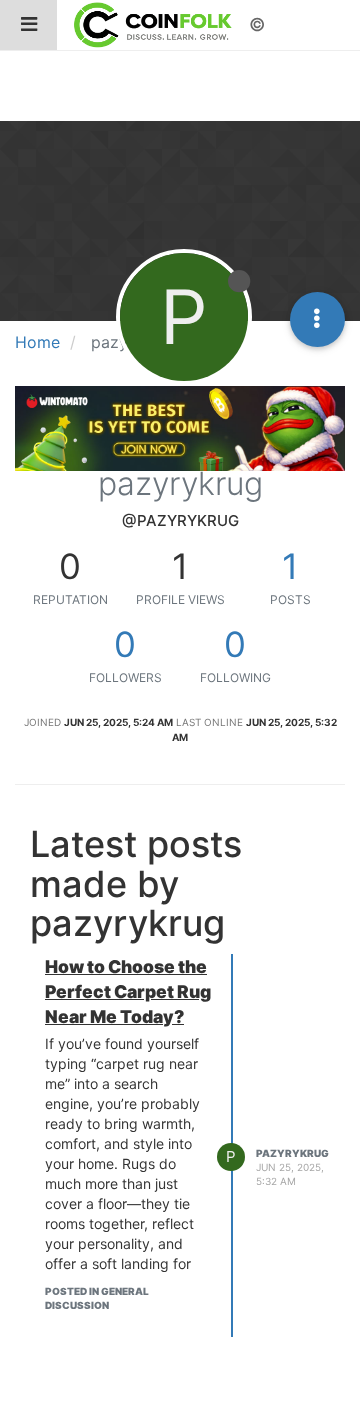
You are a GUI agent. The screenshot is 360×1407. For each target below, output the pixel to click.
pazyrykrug (292, 1153)
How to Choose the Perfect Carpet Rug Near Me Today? (128, 991)
